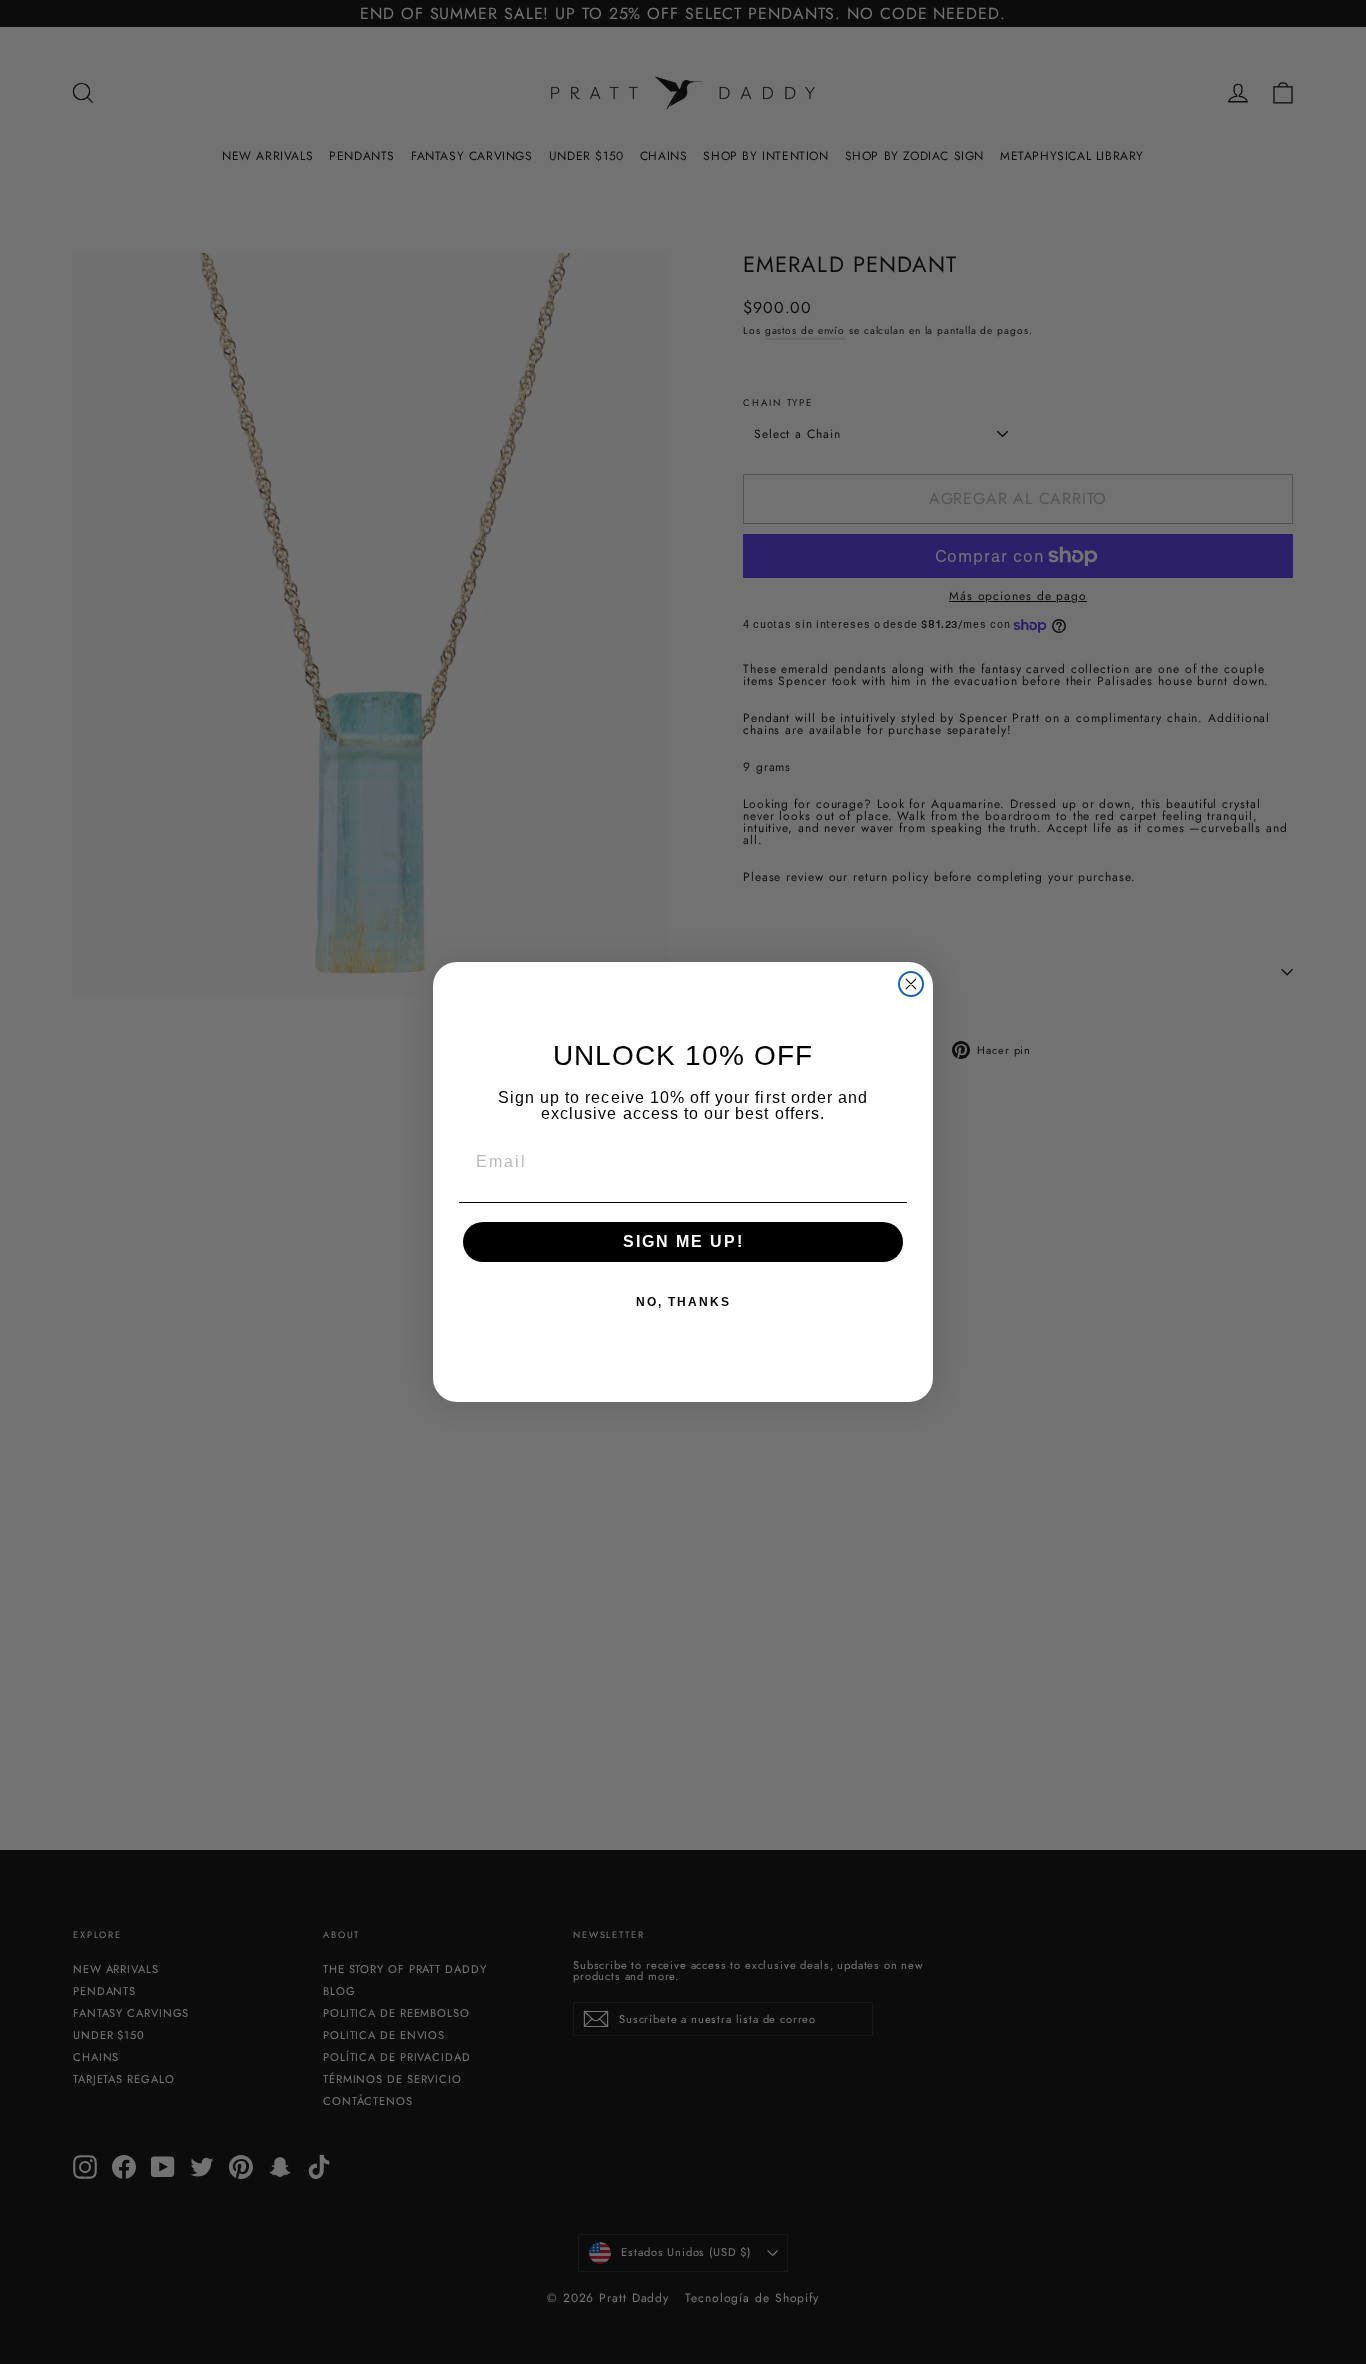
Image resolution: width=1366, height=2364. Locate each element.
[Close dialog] (911, 984)
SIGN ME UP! (683, 1241)
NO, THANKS (683, 1302)
